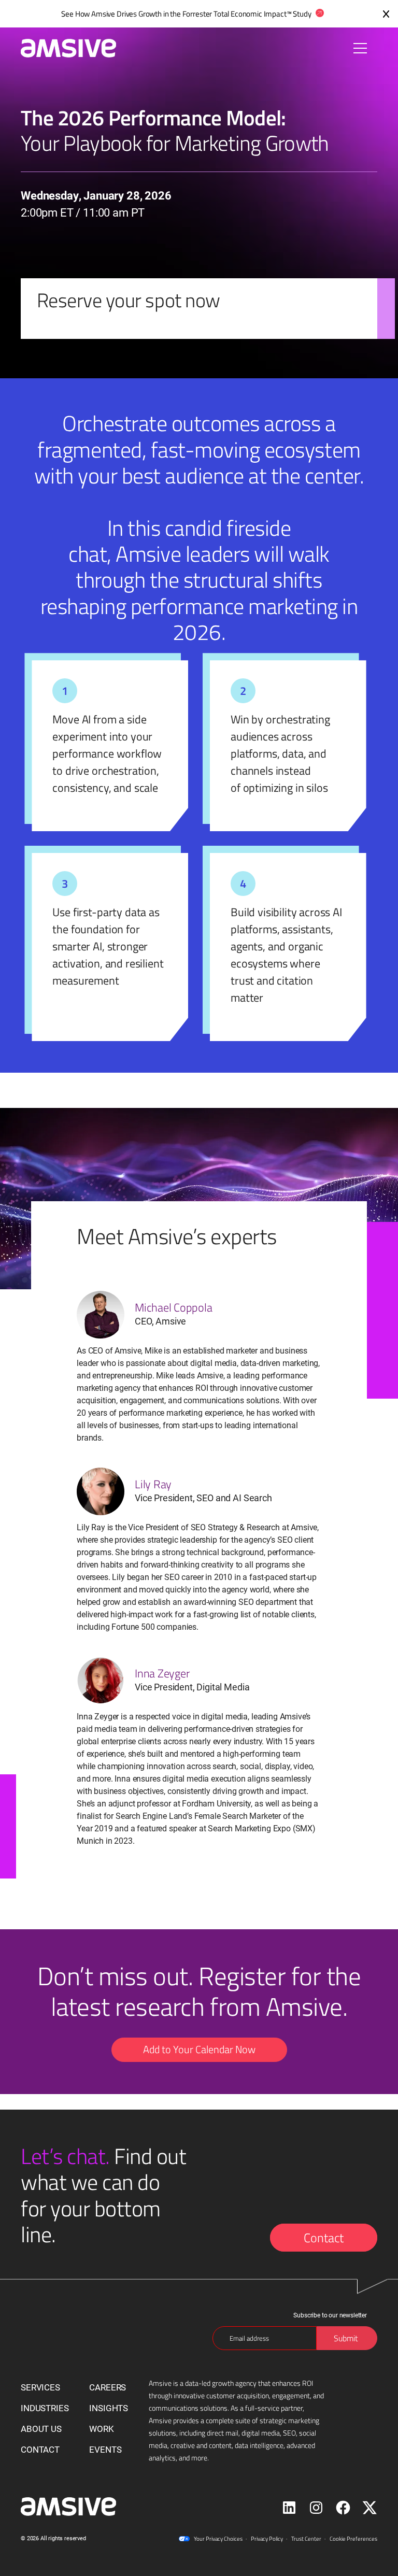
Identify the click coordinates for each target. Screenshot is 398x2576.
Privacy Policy (267, 2539)
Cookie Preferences (353, 2539)
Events (105, 2450)
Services (40, 2387)
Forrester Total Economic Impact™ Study (247, 14)
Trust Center (306, 2539)
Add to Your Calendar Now (199, 2050)
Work (101, 2429)
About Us (41, 2429)
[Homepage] (63, 48)
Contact (324, 2238)
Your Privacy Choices (218, 2539)
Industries (45, 2408)
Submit (346, 2338)
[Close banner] (386, 14)
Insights (109, 2408)
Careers (108, 2387)
